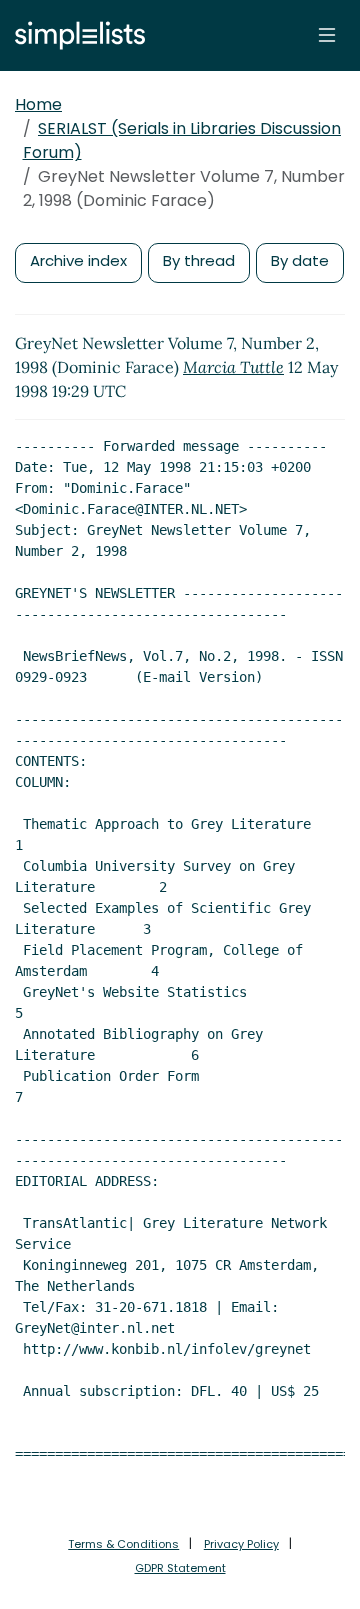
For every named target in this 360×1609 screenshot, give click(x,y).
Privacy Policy (241, 1544)
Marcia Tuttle (233, 367)
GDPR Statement (180, 1568)
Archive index (78, 260)
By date (300, 260)
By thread (199, 260)
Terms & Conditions (123, 1544)
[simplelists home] (75, 35)
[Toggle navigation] (327, 35)
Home (38, 104)
